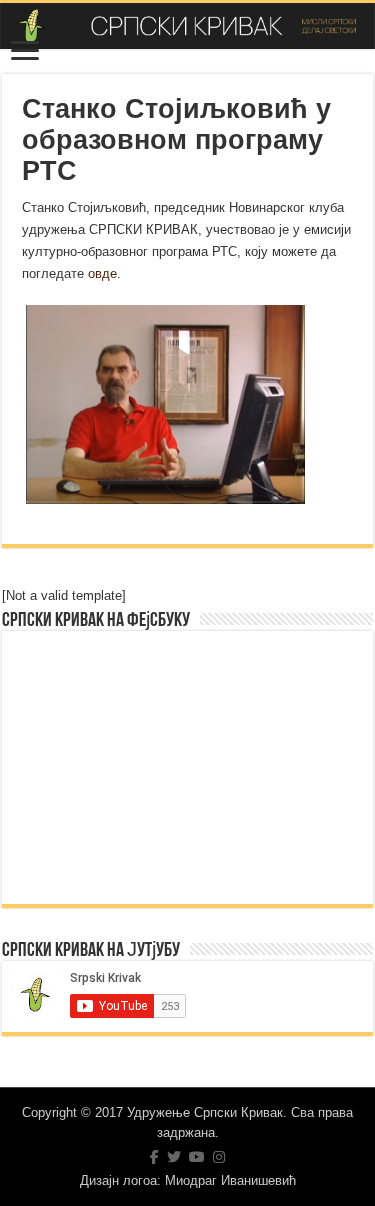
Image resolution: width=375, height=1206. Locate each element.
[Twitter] (174, 1157)
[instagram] (219, 1157)
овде (102, 273)
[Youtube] (197, 1157)
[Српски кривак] (187, 26)
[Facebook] (154, 1157)
